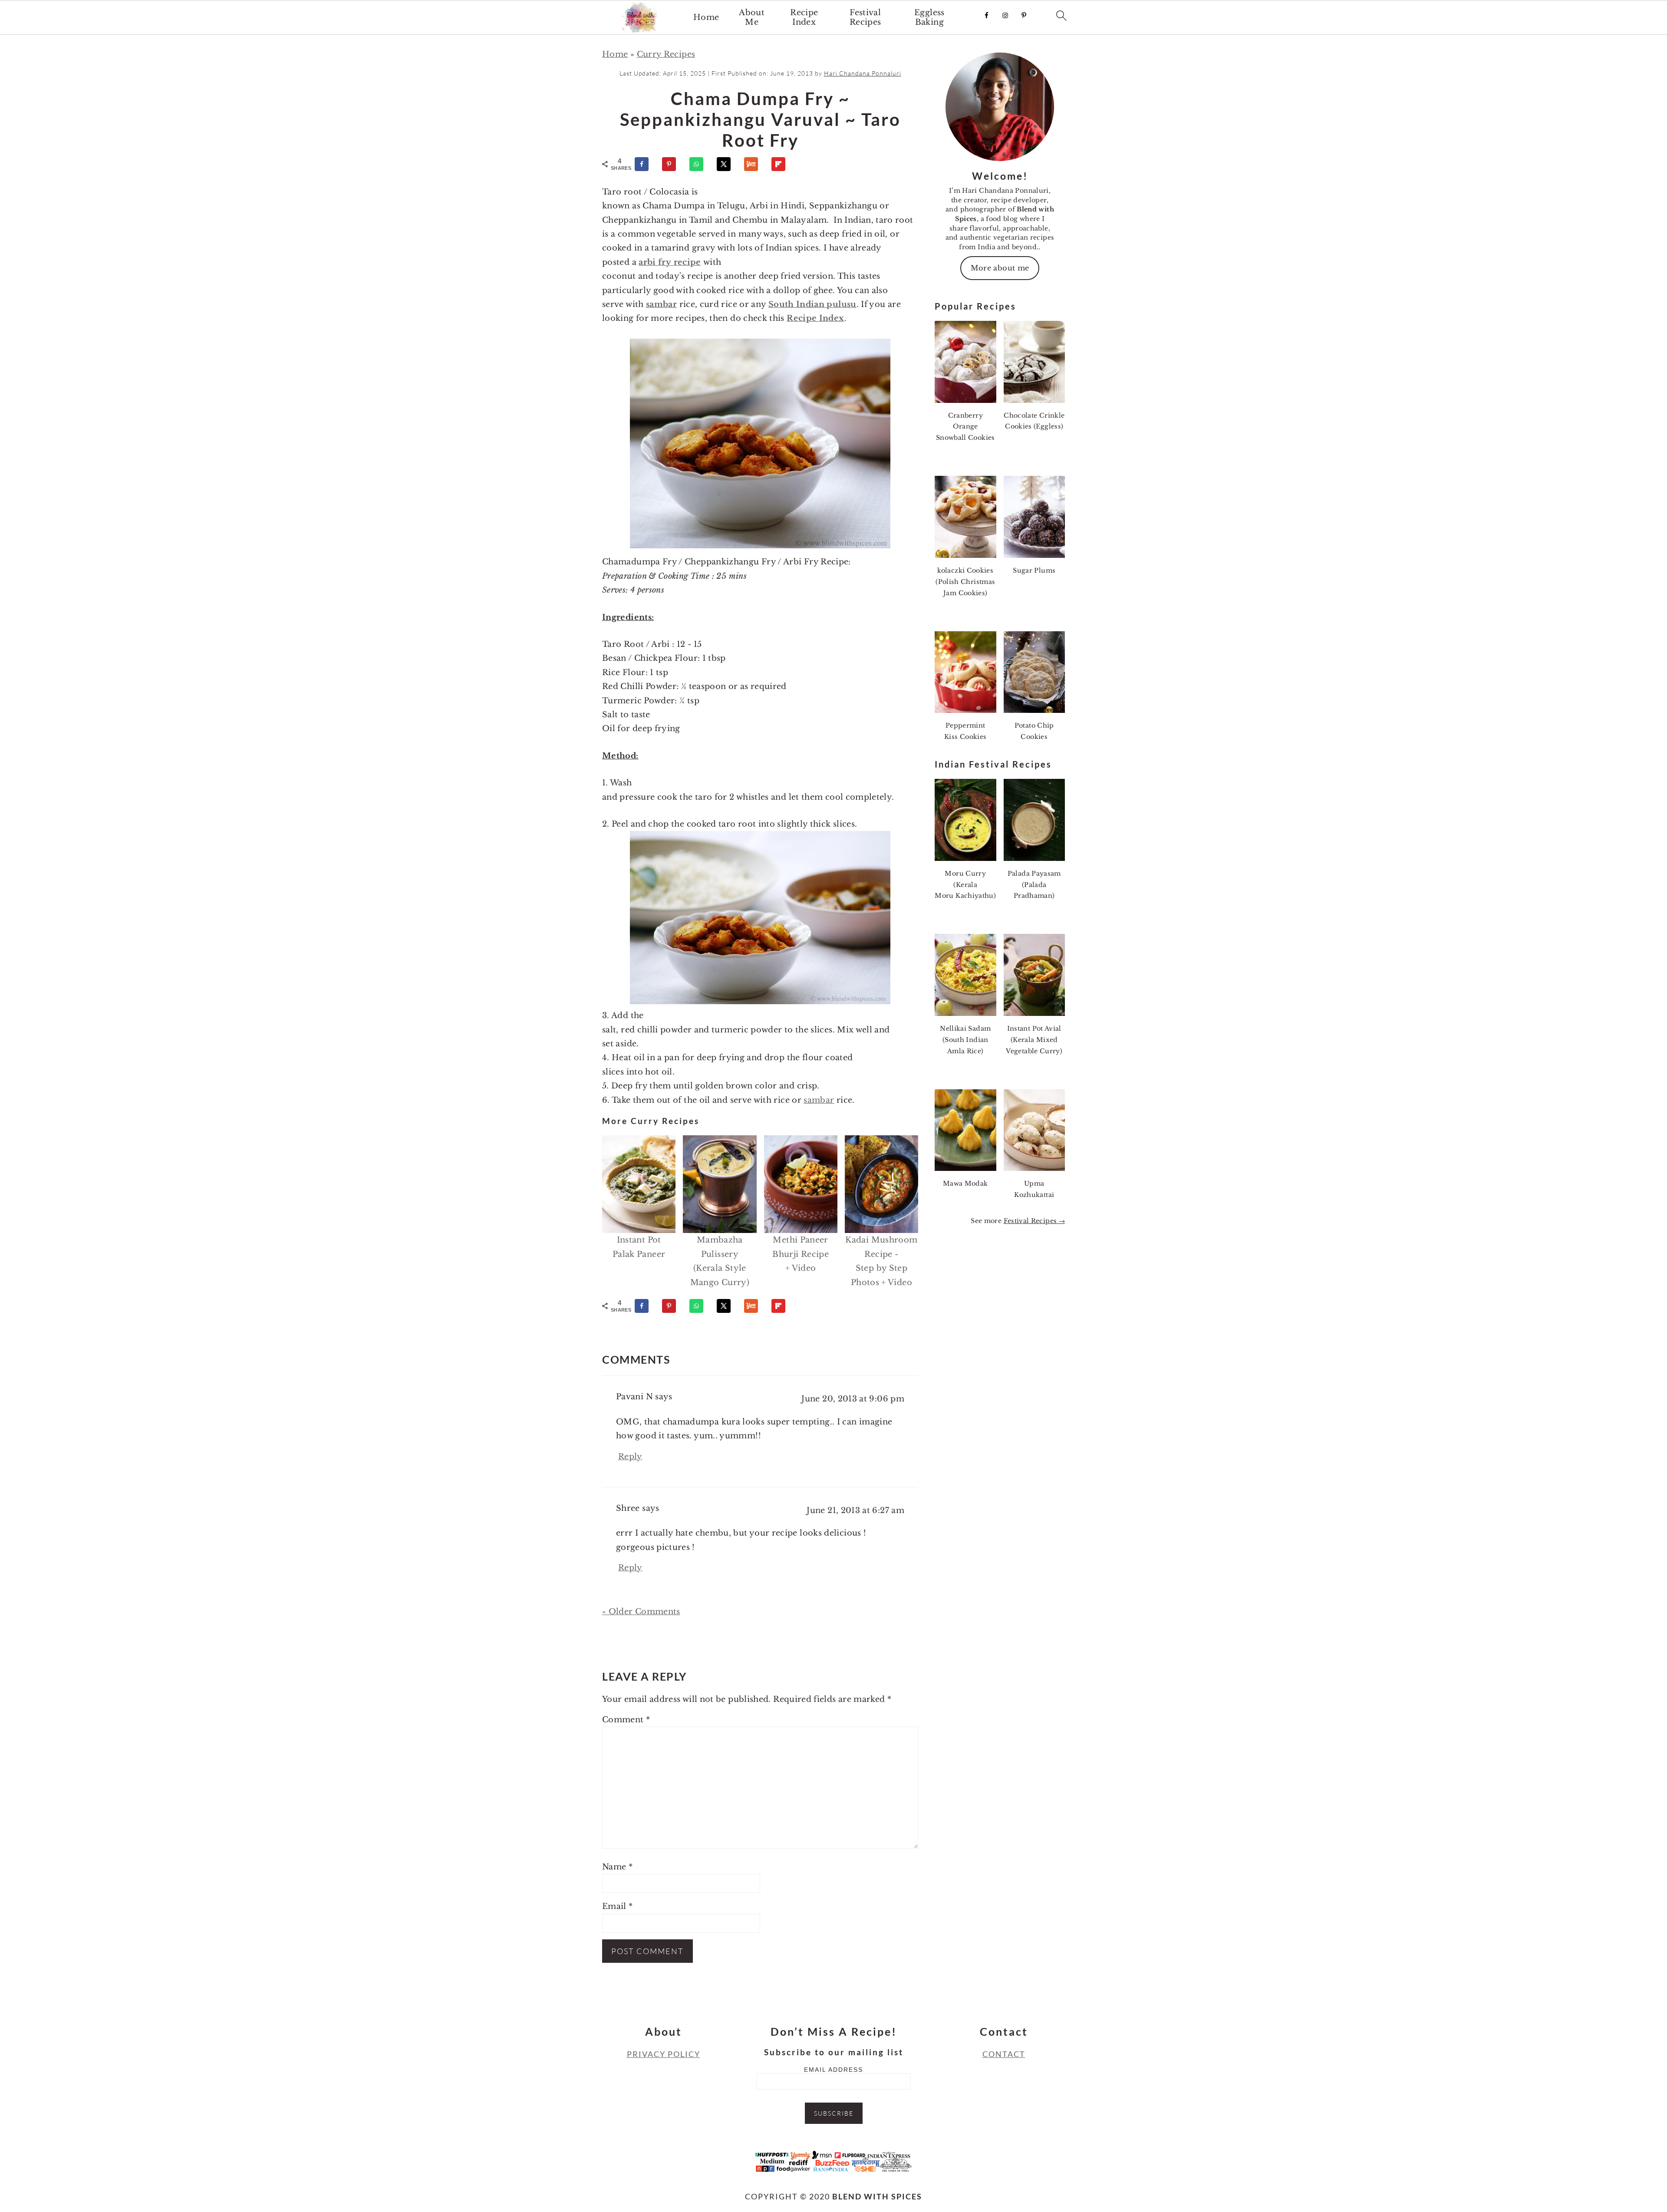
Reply (630, 1457)
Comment (626, 1720)
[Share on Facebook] (646, 164)
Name (617, 1867)
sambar (661, 304)
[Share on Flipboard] (782, 164)
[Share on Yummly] (755, 164)
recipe (687, 262)
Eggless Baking (929, 18)
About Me (752, 18)
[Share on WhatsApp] (700, 164)
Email (618, 1906)
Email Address (833, 2070)
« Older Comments (641, 1612)
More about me (1000, 268)
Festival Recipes (865, 18)
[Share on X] (728, 164)
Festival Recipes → (1034, 1221)
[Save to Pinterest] (673, 164)
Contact (1004, 2054)
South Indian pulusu (812, 304)
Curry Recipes (666, 54)
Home (706, 18)
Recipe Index (804, 18)
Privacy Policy (664, 2054)
